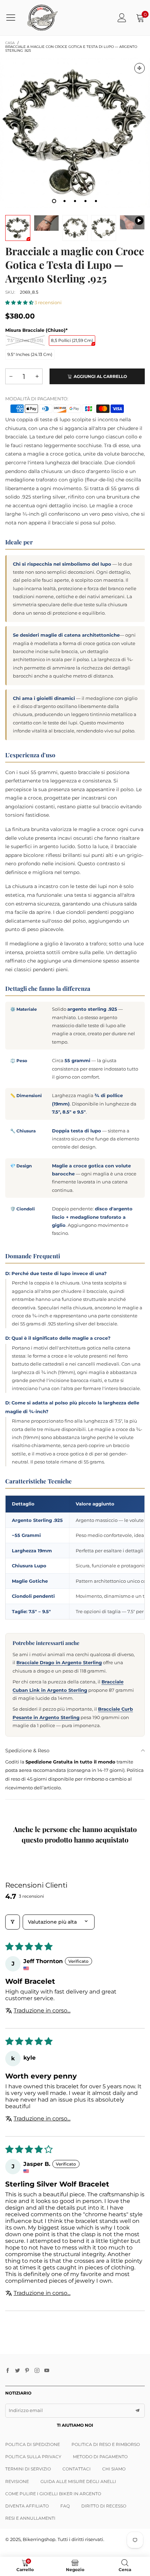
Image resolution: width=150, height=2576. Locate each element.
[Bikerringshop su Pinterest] (27, 2371)
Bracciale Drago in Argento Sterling (59, 1662)
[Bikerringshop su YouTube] (47, 2371)
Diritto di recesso (104, 2506)
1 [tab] (54, 201)
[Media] (140, 68)
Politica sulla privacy (33, 2457)
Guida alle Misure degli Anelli (78, 2481)
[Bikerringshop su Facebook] (8, 2371)
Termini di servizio (28, 2469)
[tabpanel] (75, 133)
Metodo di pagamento (100, 2457)
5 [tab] (96, 201)
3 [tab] (75, 201)
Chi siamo (114, 2469)
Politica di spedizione (33, 2444)
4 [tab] (85, 201)
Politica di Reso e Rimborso (106, 2444)
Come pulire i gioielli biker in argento (53, 2494)
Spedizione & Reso (27, 1751)
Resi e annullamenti (30, 2518)
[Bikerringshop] (42, 18)
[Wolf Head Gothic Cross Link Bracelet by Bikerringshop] (132, 223)
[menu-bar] (13, 17)
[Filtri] (13, 1922)
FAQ (65, 2506)
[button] (20, 302)
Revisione (17, 2481)
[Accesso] (122, 18)
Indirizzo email (26, 2410)
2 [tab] (65, 201)
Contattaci (77, 2469)
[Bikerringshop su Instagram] (37, 2371)
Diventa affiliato (27, 2506)
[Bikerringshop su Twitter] (17, 2371)
